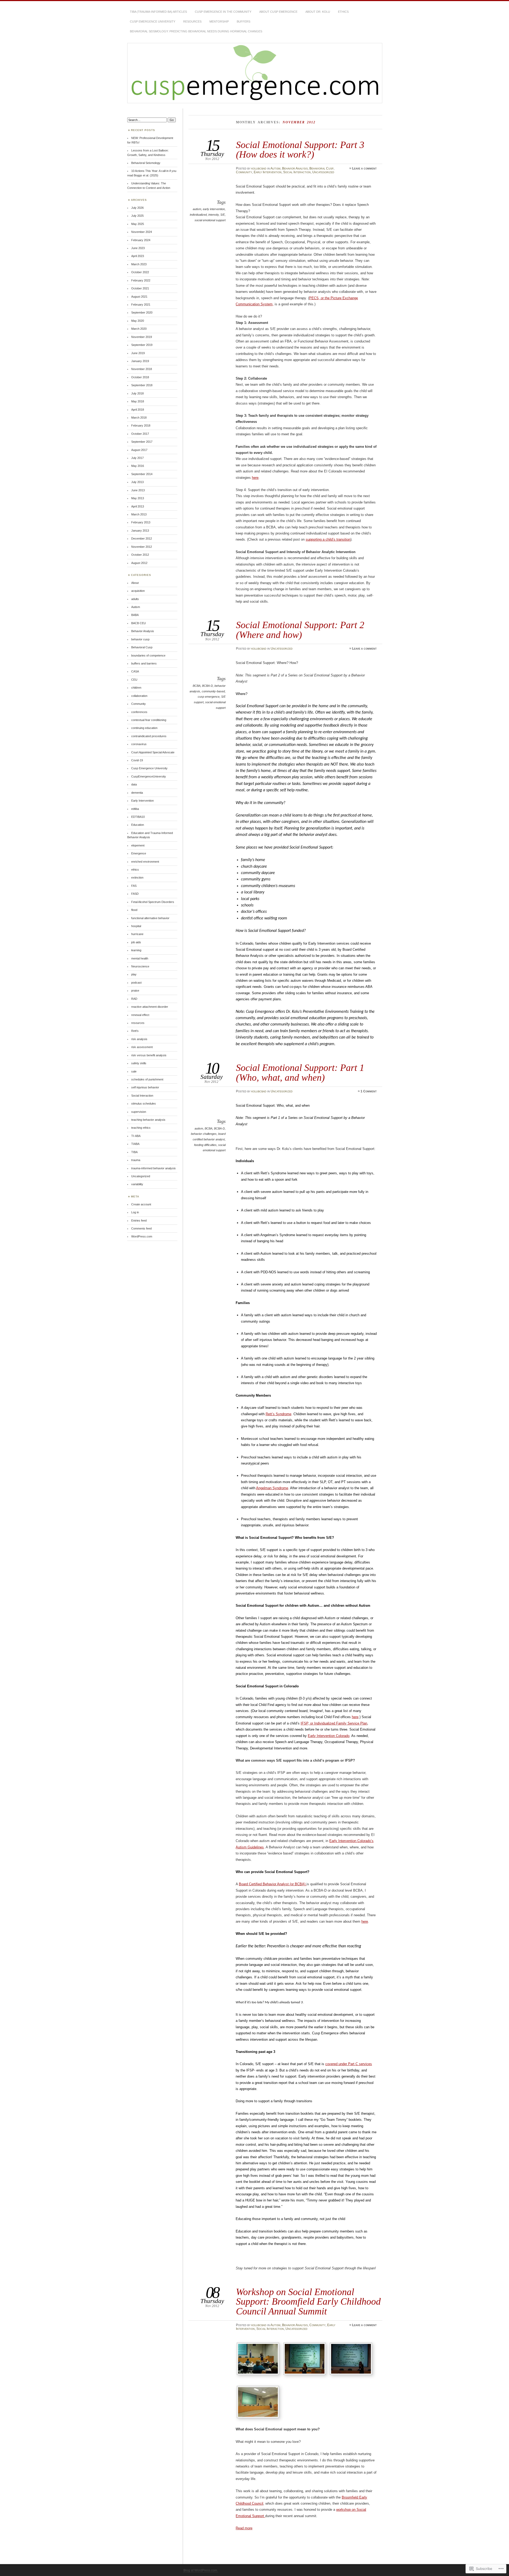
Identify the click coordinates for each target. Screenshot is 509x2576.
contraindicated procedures (149, 736)
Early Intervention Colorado (329, 1736)
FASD (135, 894)
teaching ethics (141, 1128)
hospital (136, 926)
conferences (139, 712)
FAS (134, 886)
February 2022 (141, 280)
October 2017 (140, 434)
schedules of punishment (147, 1079)
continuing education (144, 728)
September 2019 (142, 345)
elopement (138, 845)
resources (138, 1023)
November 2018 (142, 369)
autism (197, 209)
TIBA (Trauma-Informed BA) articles (158, 12)
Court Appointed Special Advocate (153, 752)
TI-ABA (136, 1136)
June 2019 (138, 353)
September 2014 (142, 474)
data (134, 784)
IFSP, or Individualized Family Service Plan (334, 1723)
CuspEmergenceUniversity (149, 776)
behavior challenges (204, 1134)
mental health (140, 958)
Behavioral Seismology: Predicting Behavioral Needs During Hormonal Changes (196, 31)
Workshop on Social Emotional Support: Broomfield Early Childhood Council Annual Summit (308, 2301)
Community (244, 172)
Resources (192, 21)
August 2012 (139, 563)
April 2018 (138, 410)
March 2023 (139, 264)
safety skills (139, 1063)
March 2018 (139, 418)
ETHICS (343, 12)
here (255, 478)
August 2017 (139, 450)
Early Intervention (268, 172)
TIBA (134, 1152)
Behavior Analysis (295, 168)
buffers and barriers (144, 663)
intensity (214, 215)
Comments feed (141, 1228)
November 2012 (142, 547)
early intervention (214, 209)
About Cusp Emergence (278, 12)
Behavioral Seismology (146, 163)
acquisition (138, 591)
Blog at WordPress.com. (201, 2570)
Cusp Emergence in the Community (223, 12)
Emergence (139, 853)
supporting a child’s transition (328, 539)
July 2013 (137, 482)
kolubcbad (259, 168)
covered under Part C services (349, 2064)
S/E (223, 215)
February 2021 (141, 305)
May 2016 (138, 466)
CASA (135, 671)
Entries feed (139, 1220)
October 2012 (140, 555)
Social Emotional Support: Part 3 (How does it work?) (300, 149)
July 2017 (137, 458)
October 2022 (140, 272)
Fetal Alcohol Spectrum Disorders (153, 902)
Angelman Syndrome (272, 1488)
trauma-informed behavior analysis (153, 1168)
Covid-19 (137, 760)
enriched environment (145, 862)
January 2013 (140, 531)
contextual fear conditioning (149, 720)
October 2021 (140, 288)
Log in (135, 1212)
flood (134, 910)
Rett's (135, 1031)
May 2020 (138, 321)
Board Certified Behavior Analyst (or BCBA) (273, 1884)
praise (135, 991)
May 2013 (138, 498)
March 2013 (139, 514)
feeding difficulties (205, 1145)
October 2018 (140, 377)
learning (136, 950)
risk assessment (142, 1047)
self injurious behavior (145, 1087)
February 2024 (141, 240)
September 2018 (142, 385)
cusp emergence (209, 697)
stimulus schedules (144, 1104)
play (134, 974)
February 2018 (141, 425)
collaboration (139, 696)
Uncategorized (323, 172)
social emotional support (210, 220)
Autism (275, 168)
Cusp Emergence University (153, 21)
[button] (259, 2360)
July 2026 (137, 208)
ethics (135, 870)
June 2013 (138, 490)
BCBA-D (207, 686)
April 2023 (138, 256)
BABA (135, 615)
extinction (137, 878)
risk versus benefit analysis (149, 1055)
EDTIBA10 (138, 817)
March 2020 (139, 329)
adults (135, 599)
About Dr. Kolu (318, 12)
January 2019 (140, 361)
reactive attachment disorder (150, 1007)
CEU (134, 680)
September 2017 (142, 442)
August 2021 (139, 297)
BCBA (197, 686)
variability (137, 1184)
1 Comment (369, 1091)
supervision (139, 1112)
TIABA (135, 1144)
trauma (136, 1160)
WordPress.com (142, 1236)
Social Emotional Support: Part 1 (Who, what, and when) (300, 1072)
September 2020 (142, 312)
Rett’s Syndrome (278, 1414)
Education (138, 825)
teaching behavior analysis (148, 1120)
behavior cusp (140, 639)
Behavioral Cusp (321, 168)
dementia (137, 793)
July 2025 (137, 216)
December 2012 (142, 538)
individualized (198, 215)
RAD (134, 999)
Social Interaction (297, 172)
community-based (213, 691)
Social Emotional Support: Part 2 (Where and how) (300, 630)
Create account (141, 1204)
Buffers (243, 21)
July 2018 (137, 393)
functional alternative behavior (150, 918)
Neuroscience (140, 966)
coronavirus (139, 744)
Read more (244, 2528)
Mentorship (219, 21)
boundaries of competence (148, 655)
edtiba (135, 809)
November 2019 (142, 337)
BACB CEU (139, 623)
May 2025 (138, 224)
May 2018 (138, 401)
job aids (136, 942)
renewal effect (140, 1015)
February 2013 (141, 522)
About (135, 583)
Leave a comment (364, 168)
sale (134, 1071)
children (136, 688)
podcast (136, 983)
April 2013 (138, 506)
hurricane (137, 934)
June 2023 (138, 248)
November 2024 (142, 232)
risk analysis (139, 1039)
